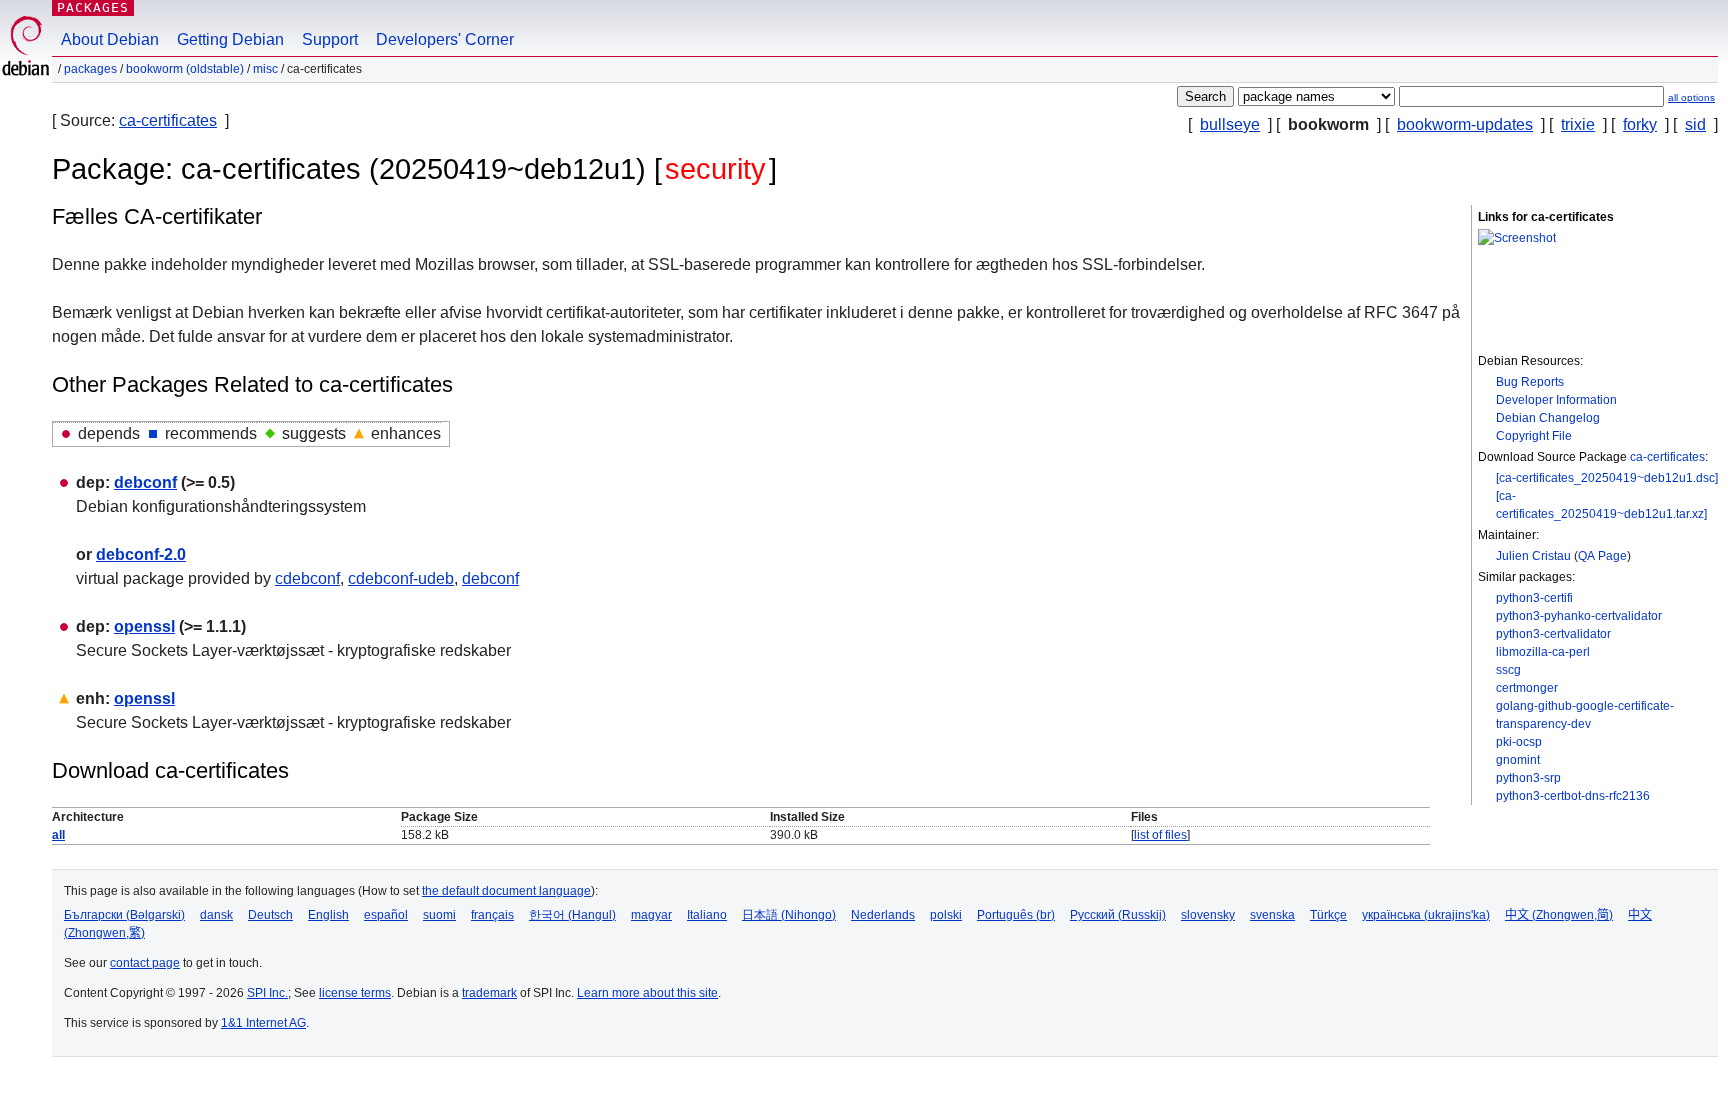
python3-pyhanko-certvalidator (1579, 616)
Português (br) (1016, 915)
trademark (489, 993)
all (58, 835)
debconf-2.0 (141, 554)
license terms (355, 993)
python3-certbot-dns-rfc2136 (1573, 796)
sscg (1508, 670)
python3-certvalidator (1553, 634)
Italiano (707, 915)
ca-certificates (168, 120)
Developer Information (1556, 400)
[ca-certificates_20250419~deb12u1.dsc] (1607, 478)
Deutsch (270, 915)
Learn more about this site (647, 993)
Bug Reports (1530, 382)
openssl (144, 626)
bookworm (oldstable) (185, 69)
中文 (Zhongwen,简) (1559, 915)
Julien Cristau (1533, 556)
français (492, 915)
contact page (145, 963)
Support (330, 39)
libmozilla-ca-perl (1543, 652)
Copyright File (1534, 436)
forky (1640, 124)
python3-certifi (1534, 598)
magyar (651, 915)
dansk (216, 915)
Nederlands (883, 915)
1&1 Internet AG (263, 1023)
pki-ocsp (1519, 742)
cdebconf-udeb (401, 578)
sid (1695, 124)
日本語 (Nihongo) (789, 915)
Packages (93, 7)
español (386, 915)
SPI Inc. (267, 993)
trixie (1578, 124)
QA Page (1602, 556)
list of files (1160, 835)
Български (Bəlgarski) (124, 915)
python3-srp (1528, 778)
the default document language (506, 891)
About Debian (110, 39)
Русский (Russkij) (1118, 915)
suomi (439, 915)
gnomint (1518, 760)
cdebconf (307, 578)
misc (265, 69)
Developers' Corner (445, 39)
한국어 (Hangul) (572, 915)
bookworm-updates (1465, 124)
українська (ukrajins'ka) (1426, 915)
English (328, 915)
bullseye (1230, 124)
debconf (145, 482)
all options (1691, 97)
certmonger (1527, 688)
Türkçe (1328, 915)
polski (946, 915)
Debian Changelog (1548, 418)
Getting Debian (230, 39)
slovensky (1208, 915)
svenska (1272, 915)
